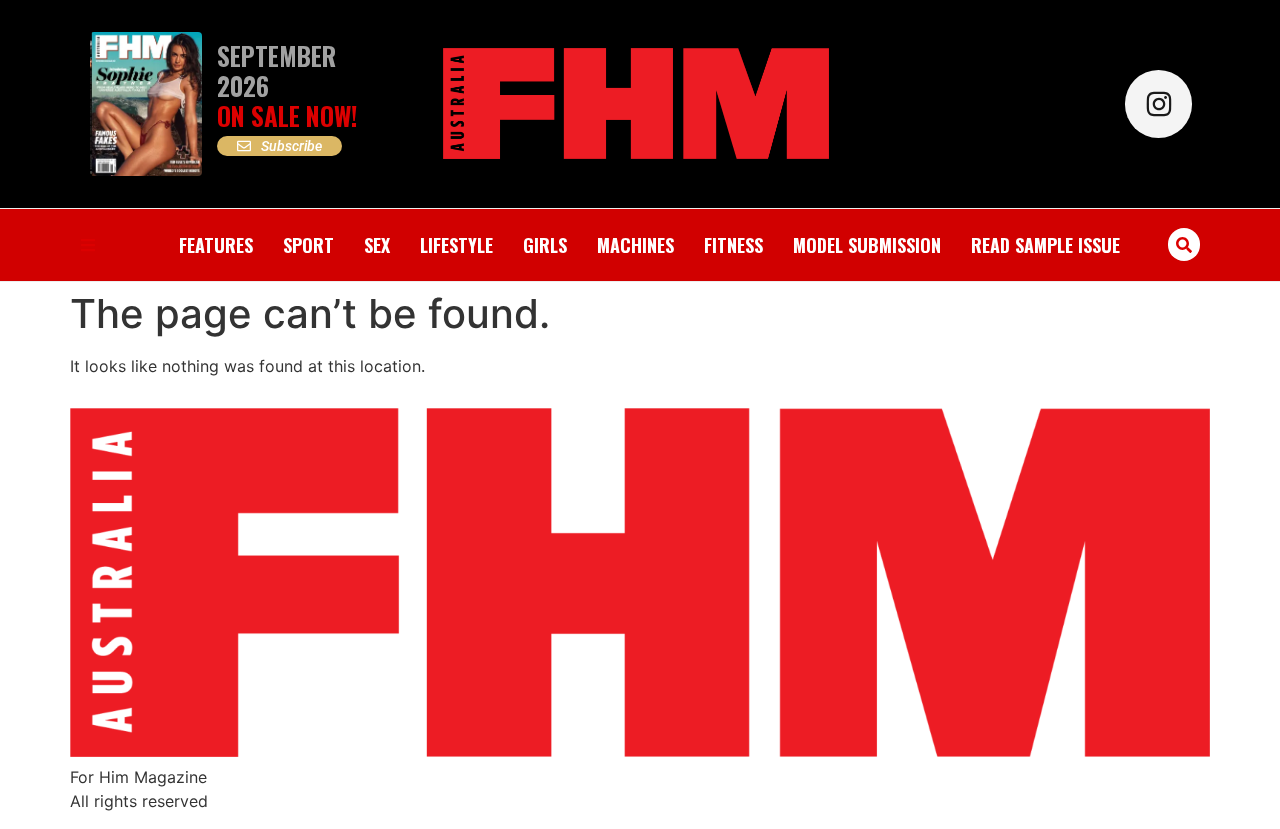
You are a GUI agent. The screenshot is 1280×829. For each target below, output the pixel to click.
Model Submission (867, 245)
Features (216, 245)
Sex (377, 245)
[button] (1184, 244)
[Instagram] (1158, 103)
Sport (308, 245)
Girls (545, 245)
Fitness (733, 245)
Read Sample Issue (1045, 245)
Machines (635, 245)
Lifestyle (456, 245)
